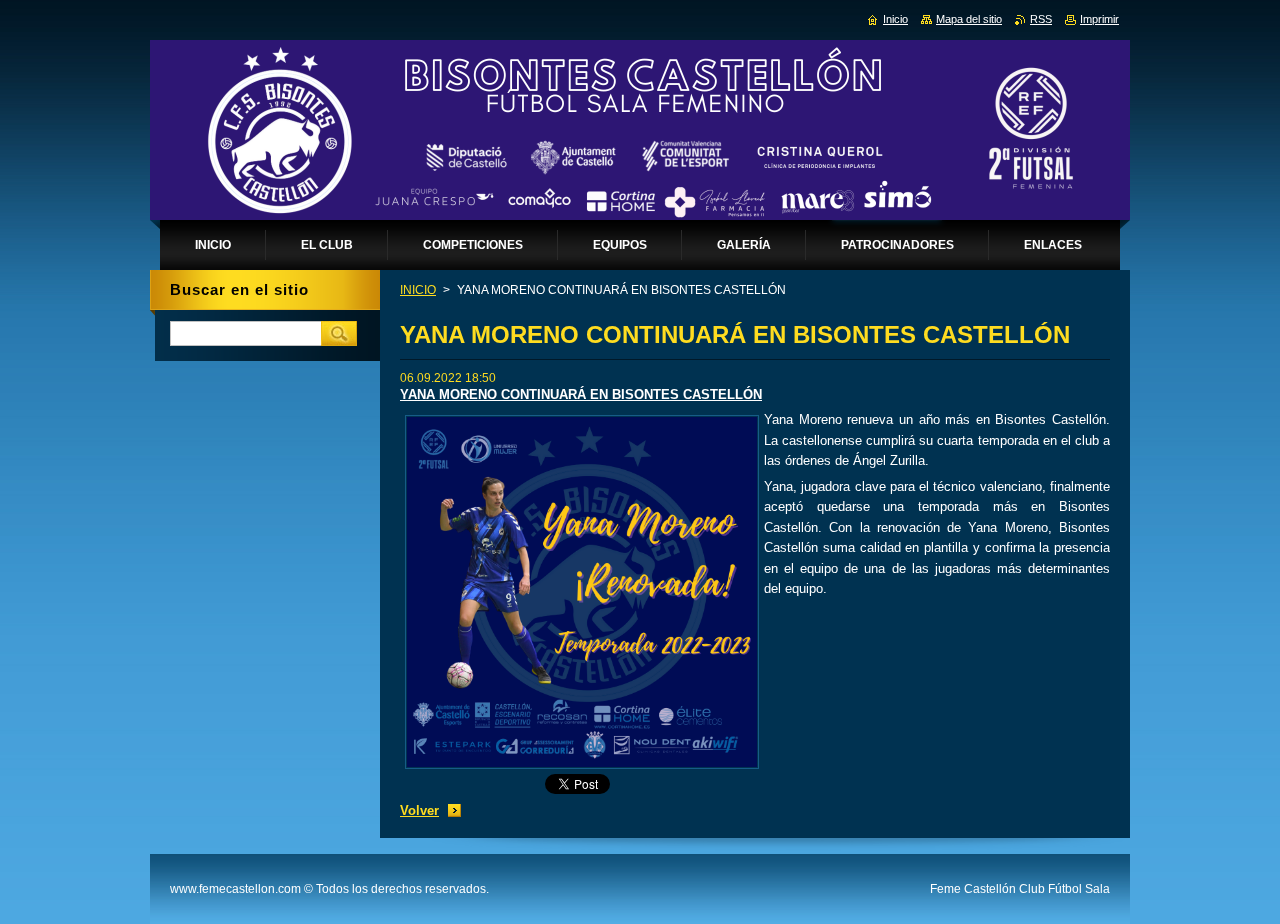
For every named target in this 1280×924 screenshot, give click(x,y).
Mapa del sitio (969, 19)
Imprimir (1099, 19)
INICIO (418, 290)
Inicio (895, 19)
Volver (419, 810)
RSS (1041, 19)
